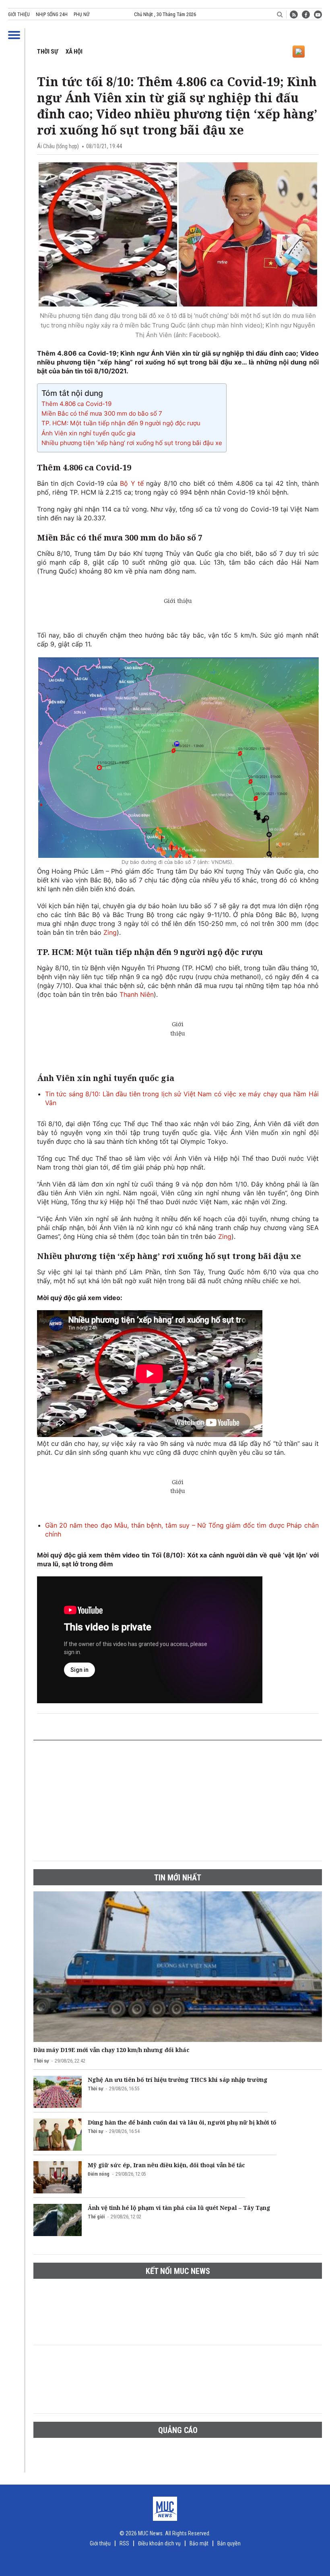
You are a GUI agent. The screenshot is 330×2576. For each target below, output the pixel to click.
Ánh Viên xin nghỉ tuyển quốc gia (89, 433)
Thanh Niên (137, 994)
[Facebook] (306, 14)
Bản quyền (229, 2543)
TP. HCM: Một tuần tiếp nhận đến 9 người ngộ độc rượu (121, 423)
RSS (124, 2543)
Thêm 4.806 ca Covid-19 (76, 404)
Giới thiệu (19, 14)
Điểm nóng (99, 2174)
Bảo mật (199, 2543)
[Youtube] (318, 14)
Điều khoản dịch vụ (159, 2543)
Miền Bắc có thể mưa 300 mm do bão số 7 (102, 413)
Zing (110, 932)
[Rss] (294, 14)
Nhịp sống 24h (52, 14)
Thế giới (96, 2217)
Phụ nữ (81, 14)
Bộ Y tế (132, 483)
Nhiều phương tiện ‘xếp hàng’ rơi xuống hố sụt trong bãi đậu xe (132, 443)
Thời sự (47, 52)
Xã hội (74, 52)
